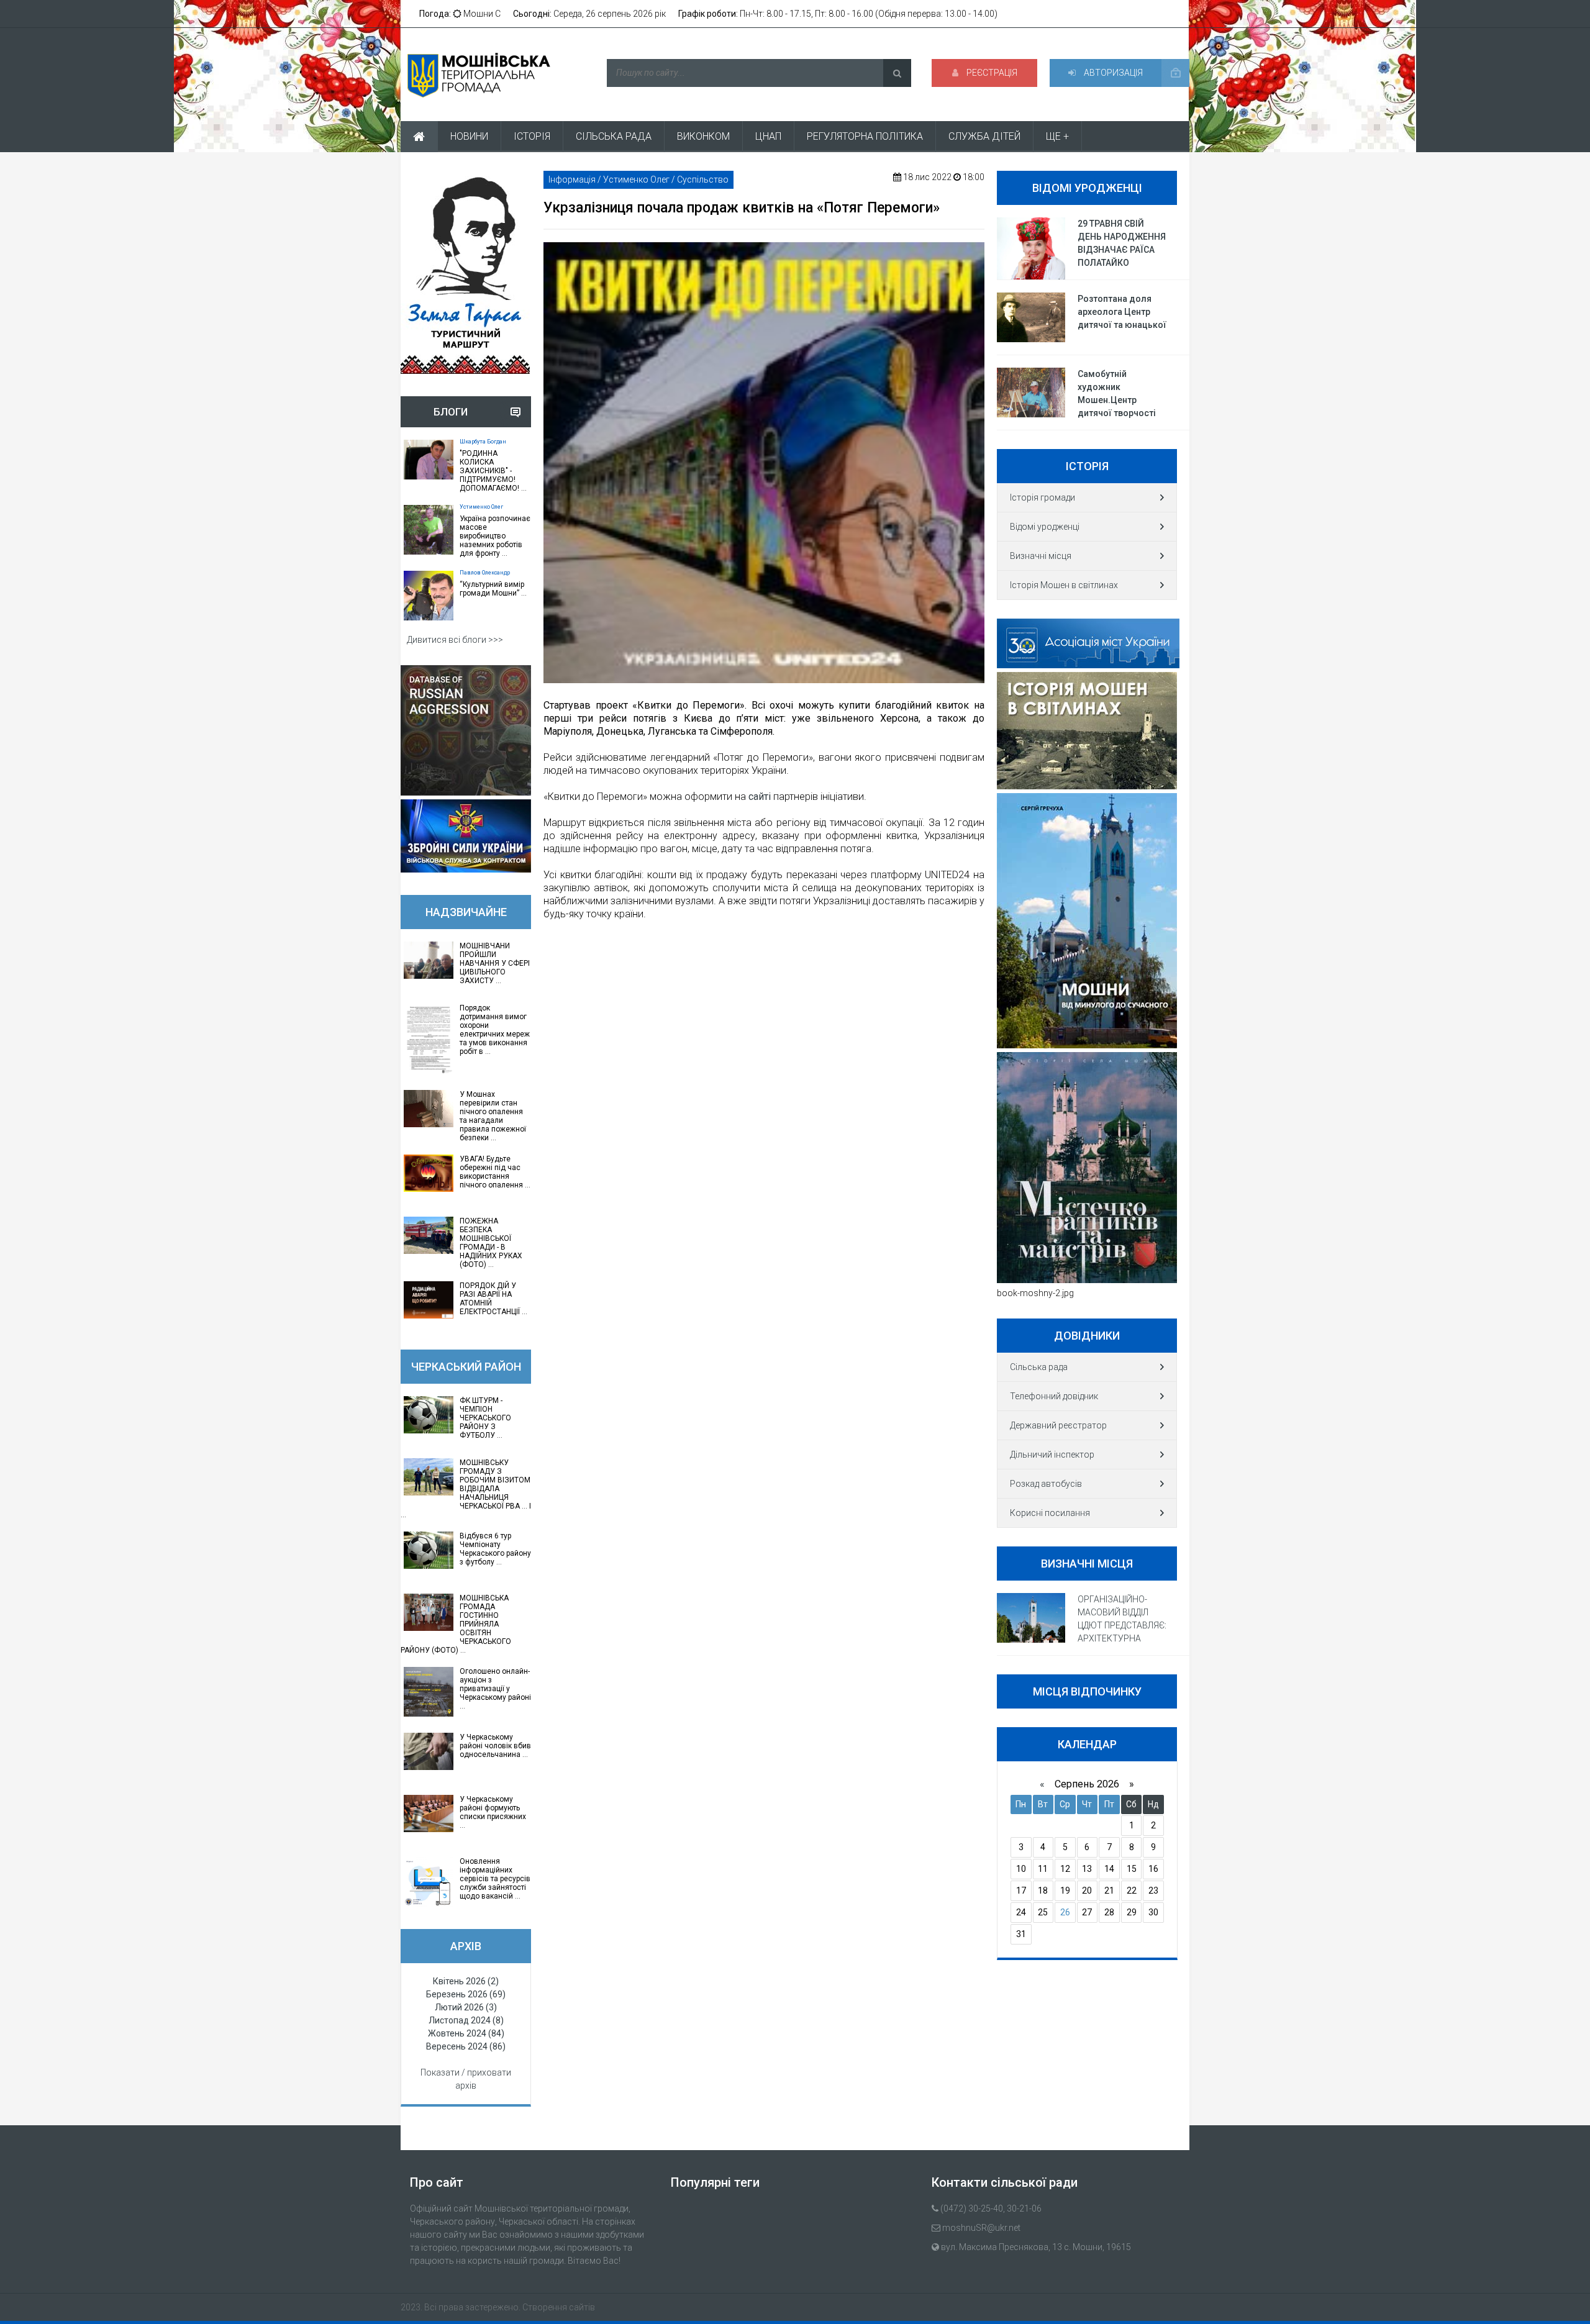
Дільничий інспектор (1052, 1455)
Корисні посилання (1050, 1513)
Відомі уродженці (1045, 527)
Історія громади (1043, 497)
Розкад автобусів (1046, 1484)
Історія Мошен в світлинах (1064, 585)
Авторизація (1112, 73)
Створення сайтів (559, 2307)
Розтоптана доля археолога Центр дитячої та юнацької (1122, 312)
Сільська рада (1039, 1367)
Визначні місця (1041, 556)
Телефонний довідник (1054, 1396)
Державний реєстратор (1058, 1425)
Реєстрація (991, 73)
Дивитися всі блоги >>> (455, 640)
